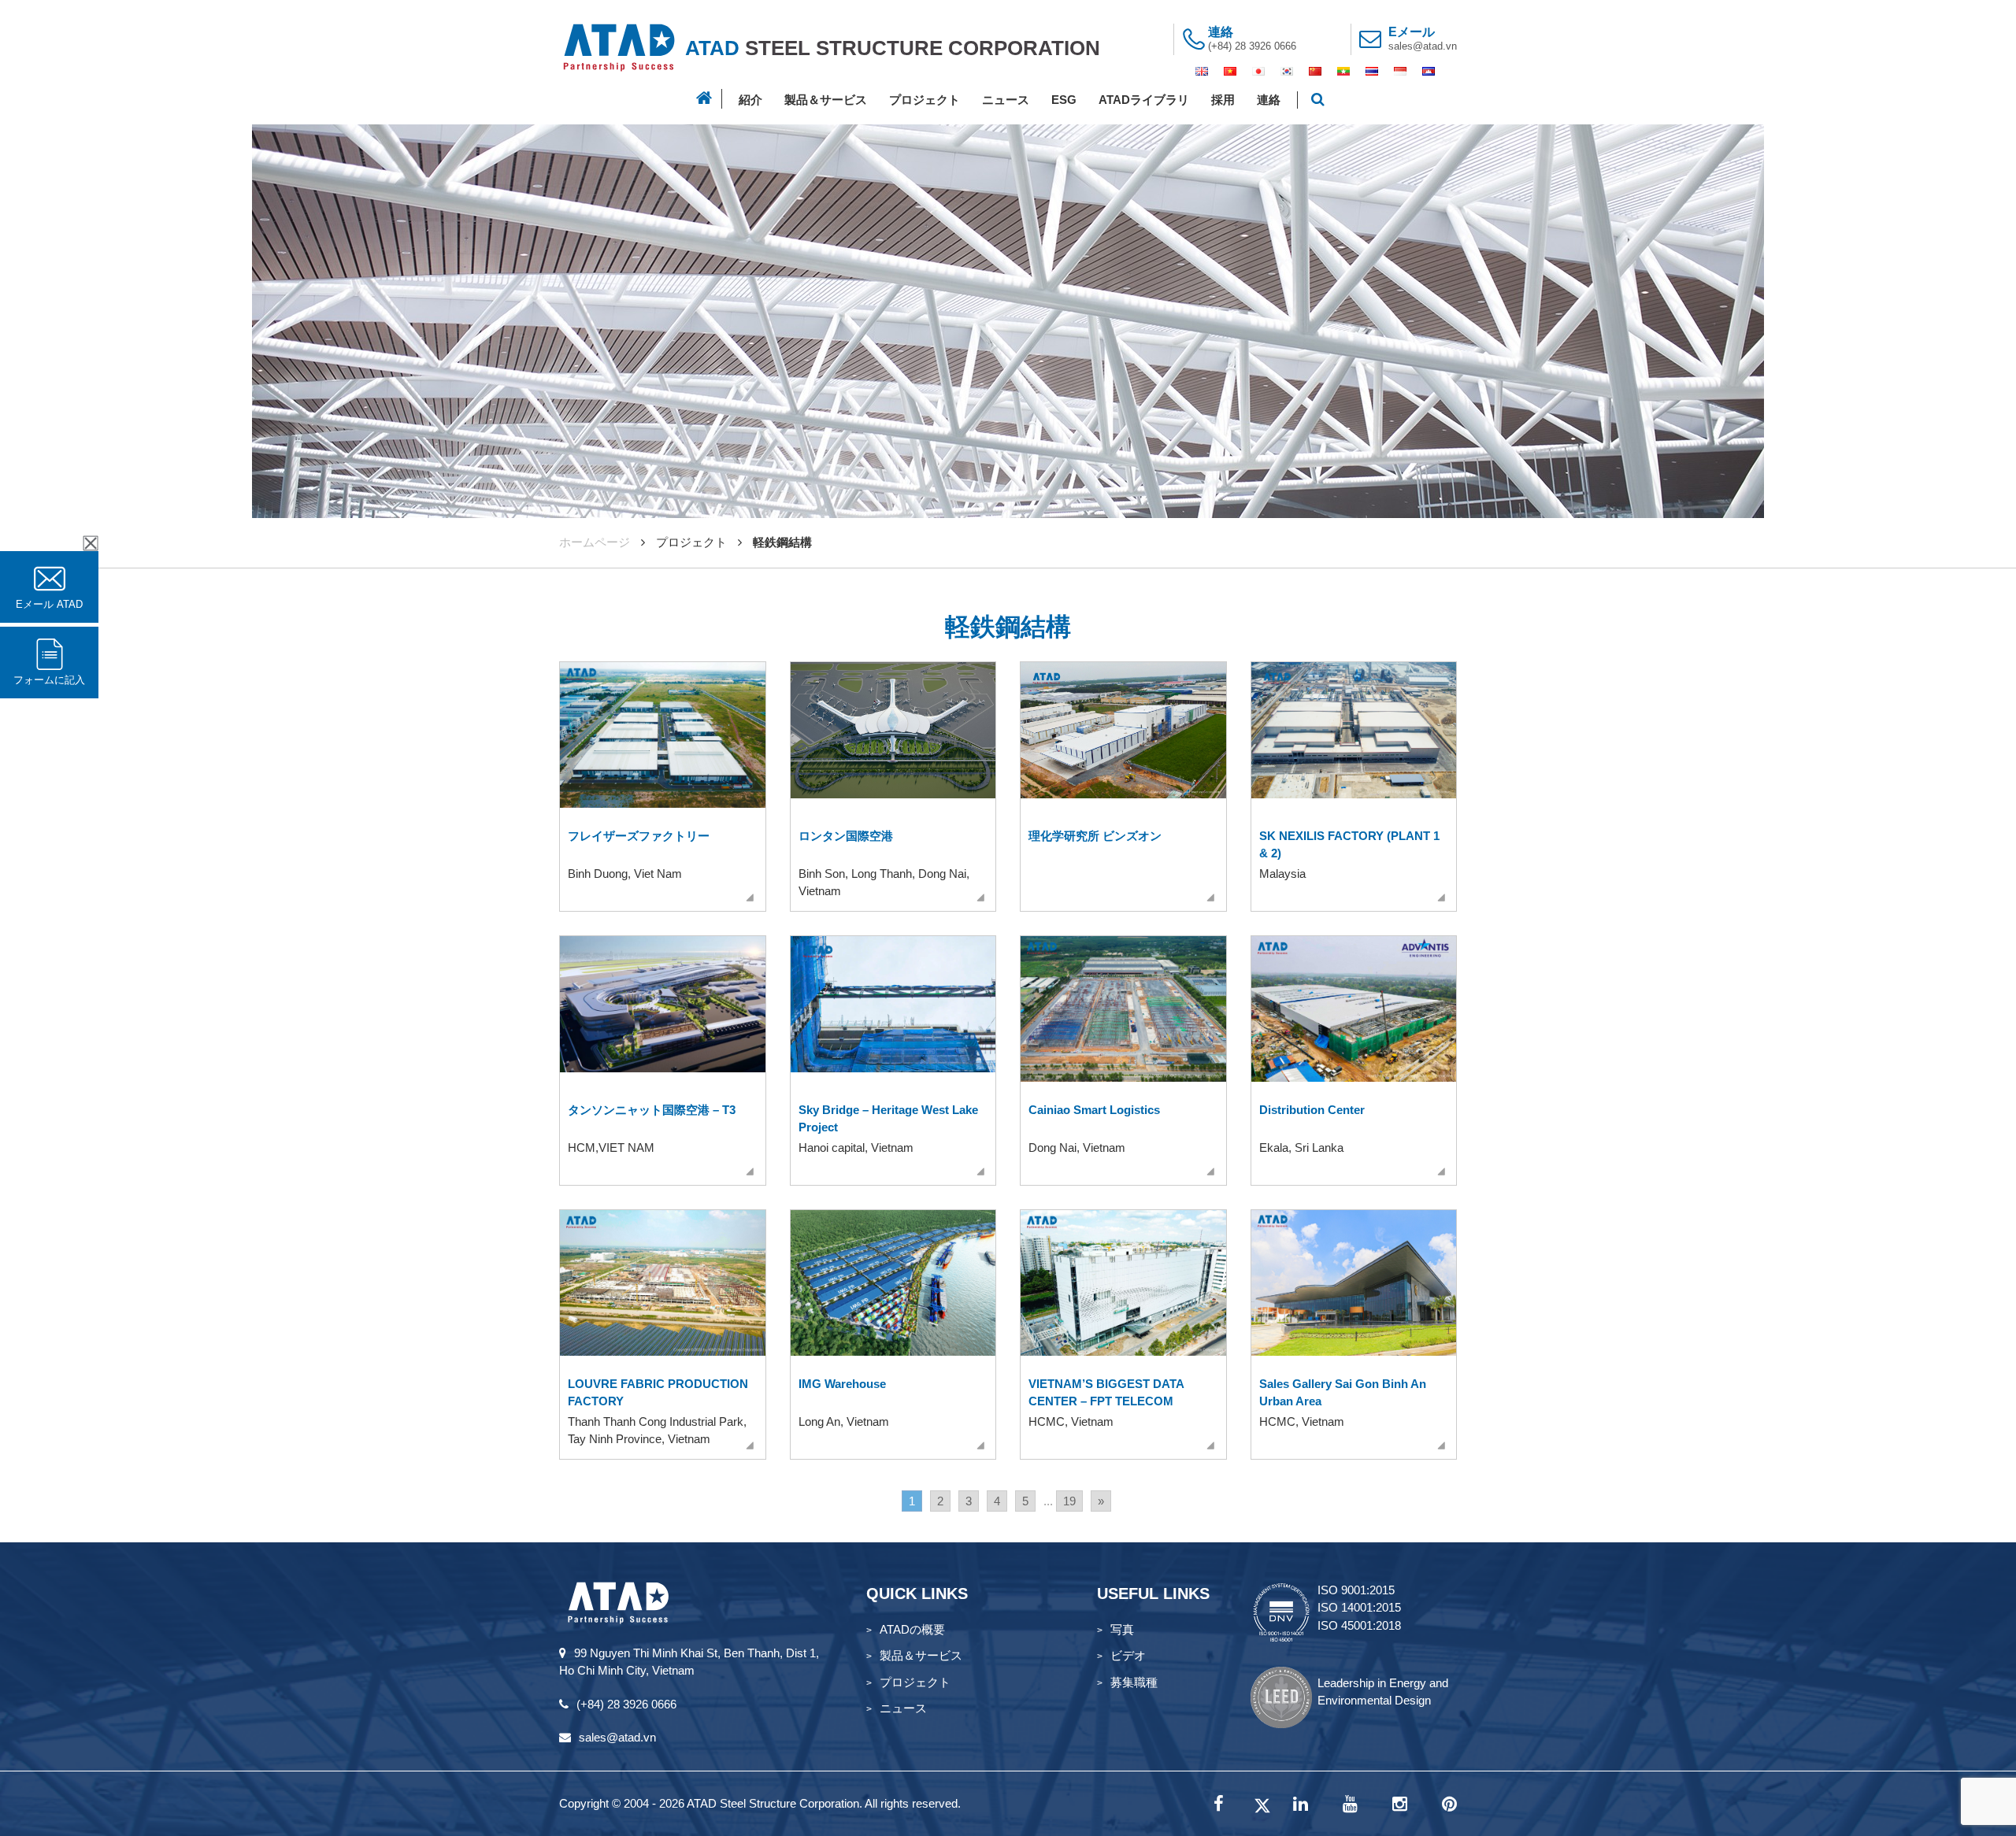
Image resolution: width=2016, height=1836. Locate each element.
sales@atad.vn (1423, 46)
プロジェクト (925, 100)
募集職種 (1134, 1682)
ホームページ (595, 542)
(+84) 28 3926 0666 (1252, 46)
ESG (1064, 100)
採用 (1223, 100)
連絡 (1269, 100)
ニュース (1006, 100)
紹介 (750, 100)
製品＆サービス (826, 100)
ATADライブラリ (1144, 100)
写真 (1122, 1629)
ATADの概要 (912, 1629)
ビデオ (1128, 1655)
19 (1069, 1501)
